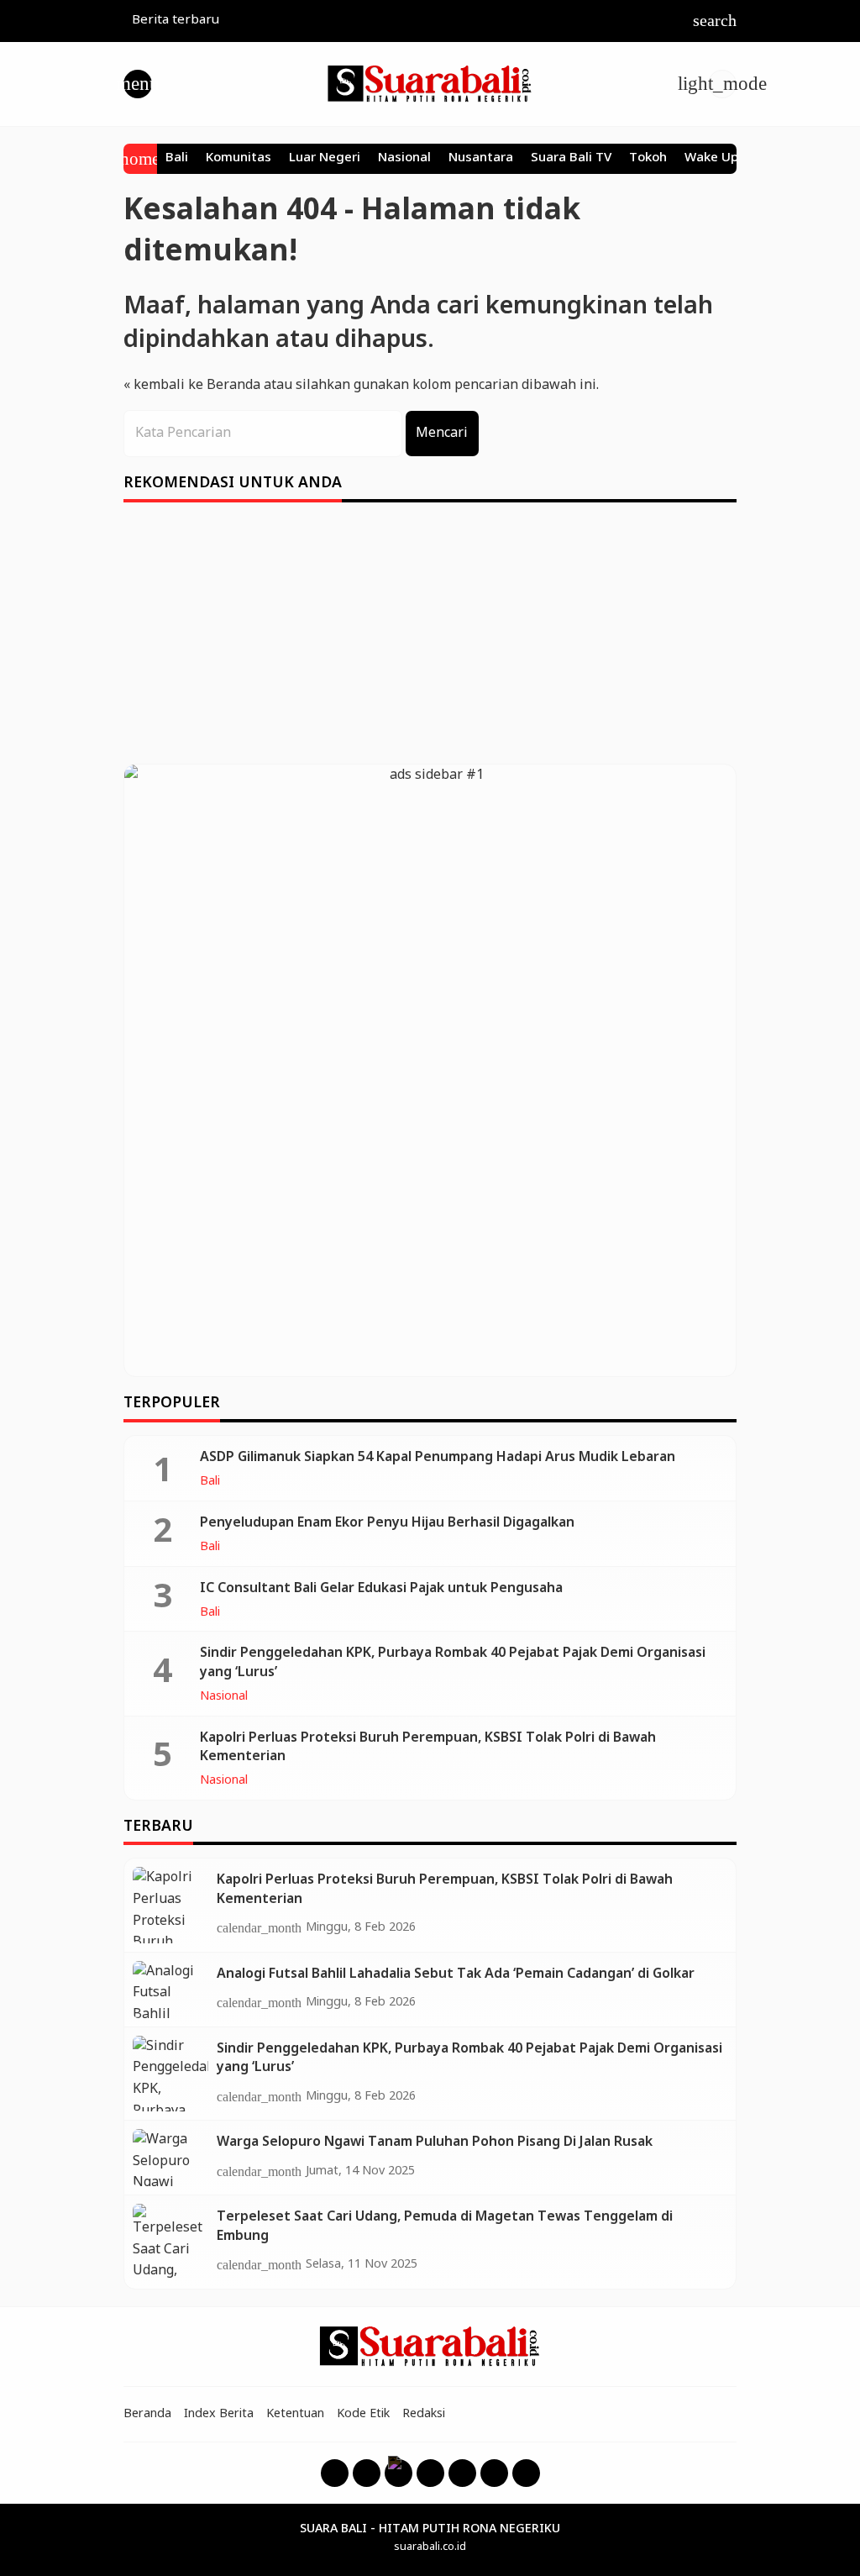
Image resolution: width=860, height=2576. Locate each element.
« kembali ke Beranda (192, 385)
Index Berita (219, 2414)
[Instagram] (367, 2473)
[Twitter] (462, 2473)
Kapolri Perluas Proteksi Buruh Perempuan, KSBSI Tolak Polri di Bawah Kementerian (428, 1747)
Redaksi (424, 2414)
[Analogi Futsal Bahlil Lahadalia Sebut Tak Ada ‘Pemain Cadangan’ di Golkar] (170, 1990)
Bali (177, 159)
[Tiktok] (494, 2473)
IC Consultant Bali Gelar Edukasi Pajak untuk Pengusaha (381, 1588)
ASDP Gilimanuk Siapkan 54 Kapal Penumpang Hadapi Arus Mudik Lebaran (438, 1457)
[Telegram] (526, 2473)
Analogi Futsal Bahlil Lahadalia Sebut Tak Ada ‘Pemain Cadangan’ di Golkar (456, 1974)
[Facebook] (335, 2473)
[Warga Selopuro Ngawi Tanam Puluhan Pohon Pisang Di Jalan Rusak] (170, 2158)
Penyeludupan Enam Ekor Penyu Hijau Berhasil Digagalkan (387, 1523)
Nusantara (481, 159)
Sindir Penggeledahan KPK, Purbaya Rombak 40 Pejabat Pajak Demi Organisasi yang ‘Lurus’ (453, 1662)
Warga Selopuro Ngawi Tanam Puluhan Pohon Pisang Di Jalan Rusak (435, 2142)
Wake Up (711, 159)
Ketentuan (295, 2414)
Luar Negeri (325, 159)
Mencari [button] (442, 433)
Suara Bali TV (571, 159)
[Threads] (399, 2473)
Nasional (404, 159)
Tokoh (648, 159)
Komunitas (239, 159)
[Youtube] (430, 2473)
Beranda (147, 2414)
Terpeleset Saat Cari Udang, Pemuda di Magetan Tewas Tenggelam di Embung (445, 2226)
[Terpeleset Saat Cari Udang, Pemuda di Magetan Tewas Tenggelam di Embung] (170, 2242)
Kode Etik (363, 2414)
